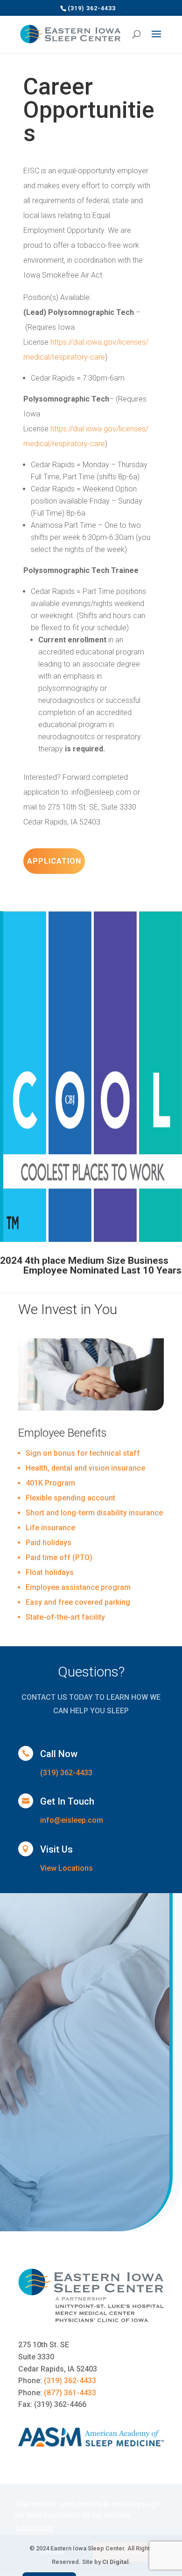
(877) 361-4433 (70, 2393)
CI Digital (115, 2562)
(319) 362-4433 (66, 1773)
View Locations (66, 1868)
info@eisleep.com (72, 1820)
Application (54, 861)
